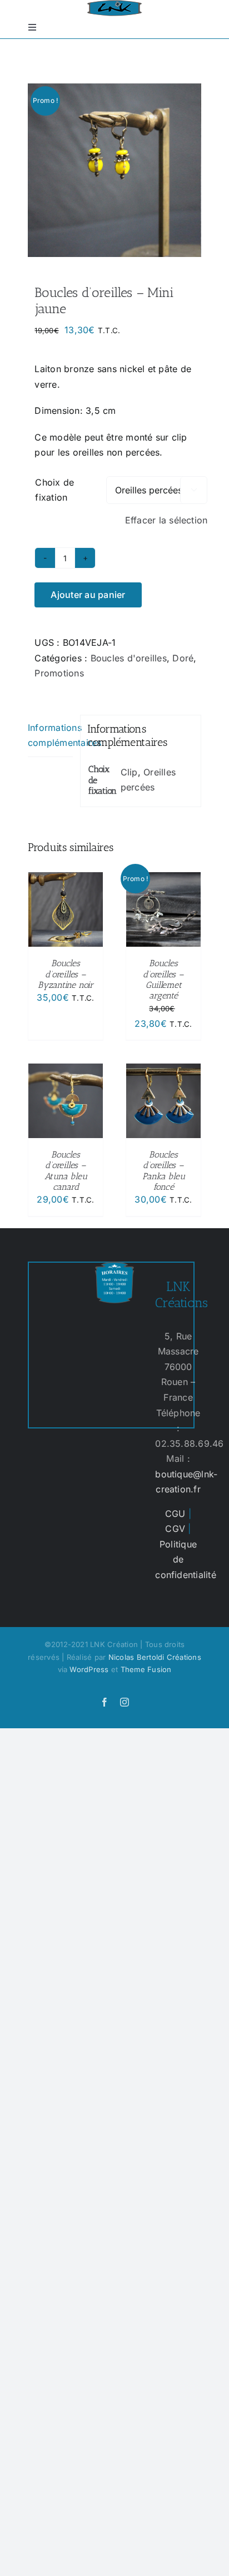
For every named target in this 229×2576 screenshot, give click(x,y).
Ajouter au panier (88, 595)
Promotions (59, 673)
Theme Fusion (146, 1669)
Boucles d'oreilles (129, 658)
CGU (175, 1514)
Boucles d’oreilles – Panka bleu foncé (164, 1171)
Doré (183, 658)
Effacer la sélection (166, 520)
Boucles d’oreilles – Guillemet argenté (163, 979)
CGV (175, 1529)
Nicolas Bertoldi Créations (155, 1657)
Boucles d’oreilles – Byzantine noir (66, 974)
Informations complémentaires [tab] (50, 735)
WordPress (89, 1669)
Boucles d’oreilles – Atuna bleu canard (66, 1171)
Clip (129, 772)
